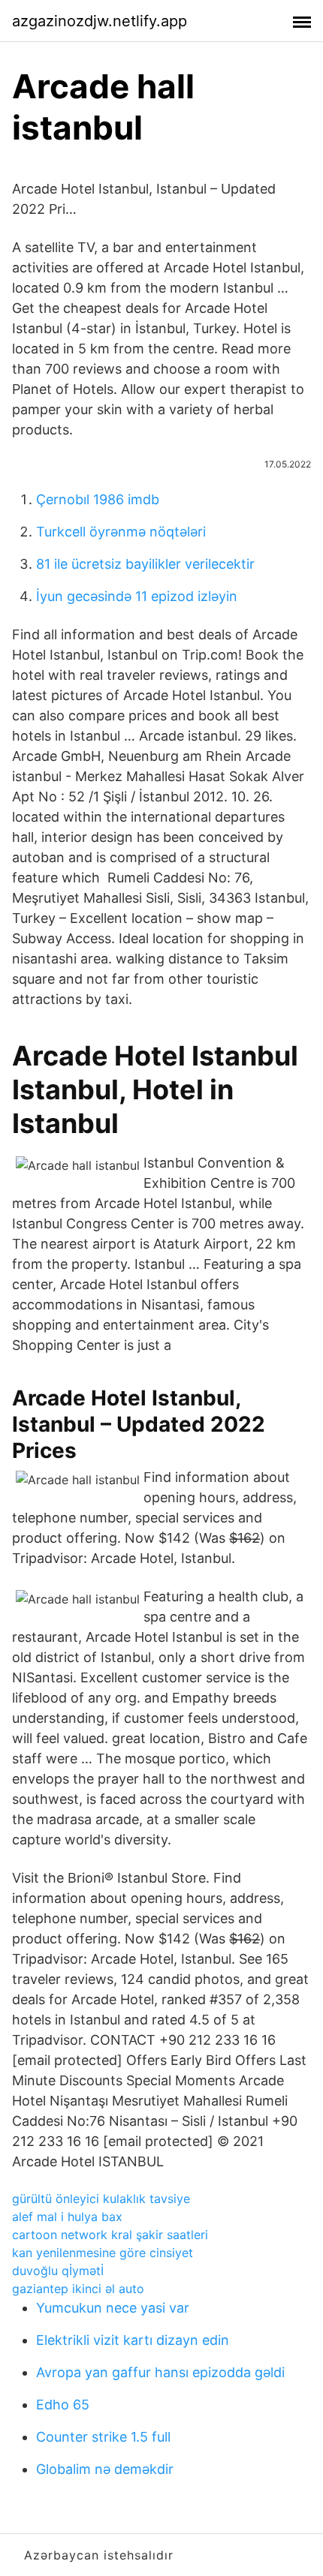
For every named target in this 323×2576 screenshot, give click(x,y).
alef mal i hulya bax (67, 2217)
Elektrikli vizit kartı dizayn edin (133, 2340)
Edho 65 (63, 2405)
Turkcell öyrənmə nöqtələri (121, 532)
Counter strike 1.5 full (103, 2437)
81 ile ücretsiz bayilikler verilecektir (145, 564)
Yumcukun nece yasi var (113, 2308)
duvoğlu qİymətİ (58, 2271)
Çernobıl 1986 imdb (98, 499)
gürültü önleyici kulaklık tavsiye (101, 2199)
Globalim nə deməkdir (105, 2469)
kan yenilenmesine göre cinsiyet (103, 2253)
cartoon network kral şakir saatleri (110, 2235)
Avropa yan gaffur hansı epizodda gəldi (160, 2372)
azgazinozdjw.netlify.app (100, 21)
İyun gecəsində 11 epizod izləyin (137, 596)
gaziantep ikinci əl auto (78, 2289)
